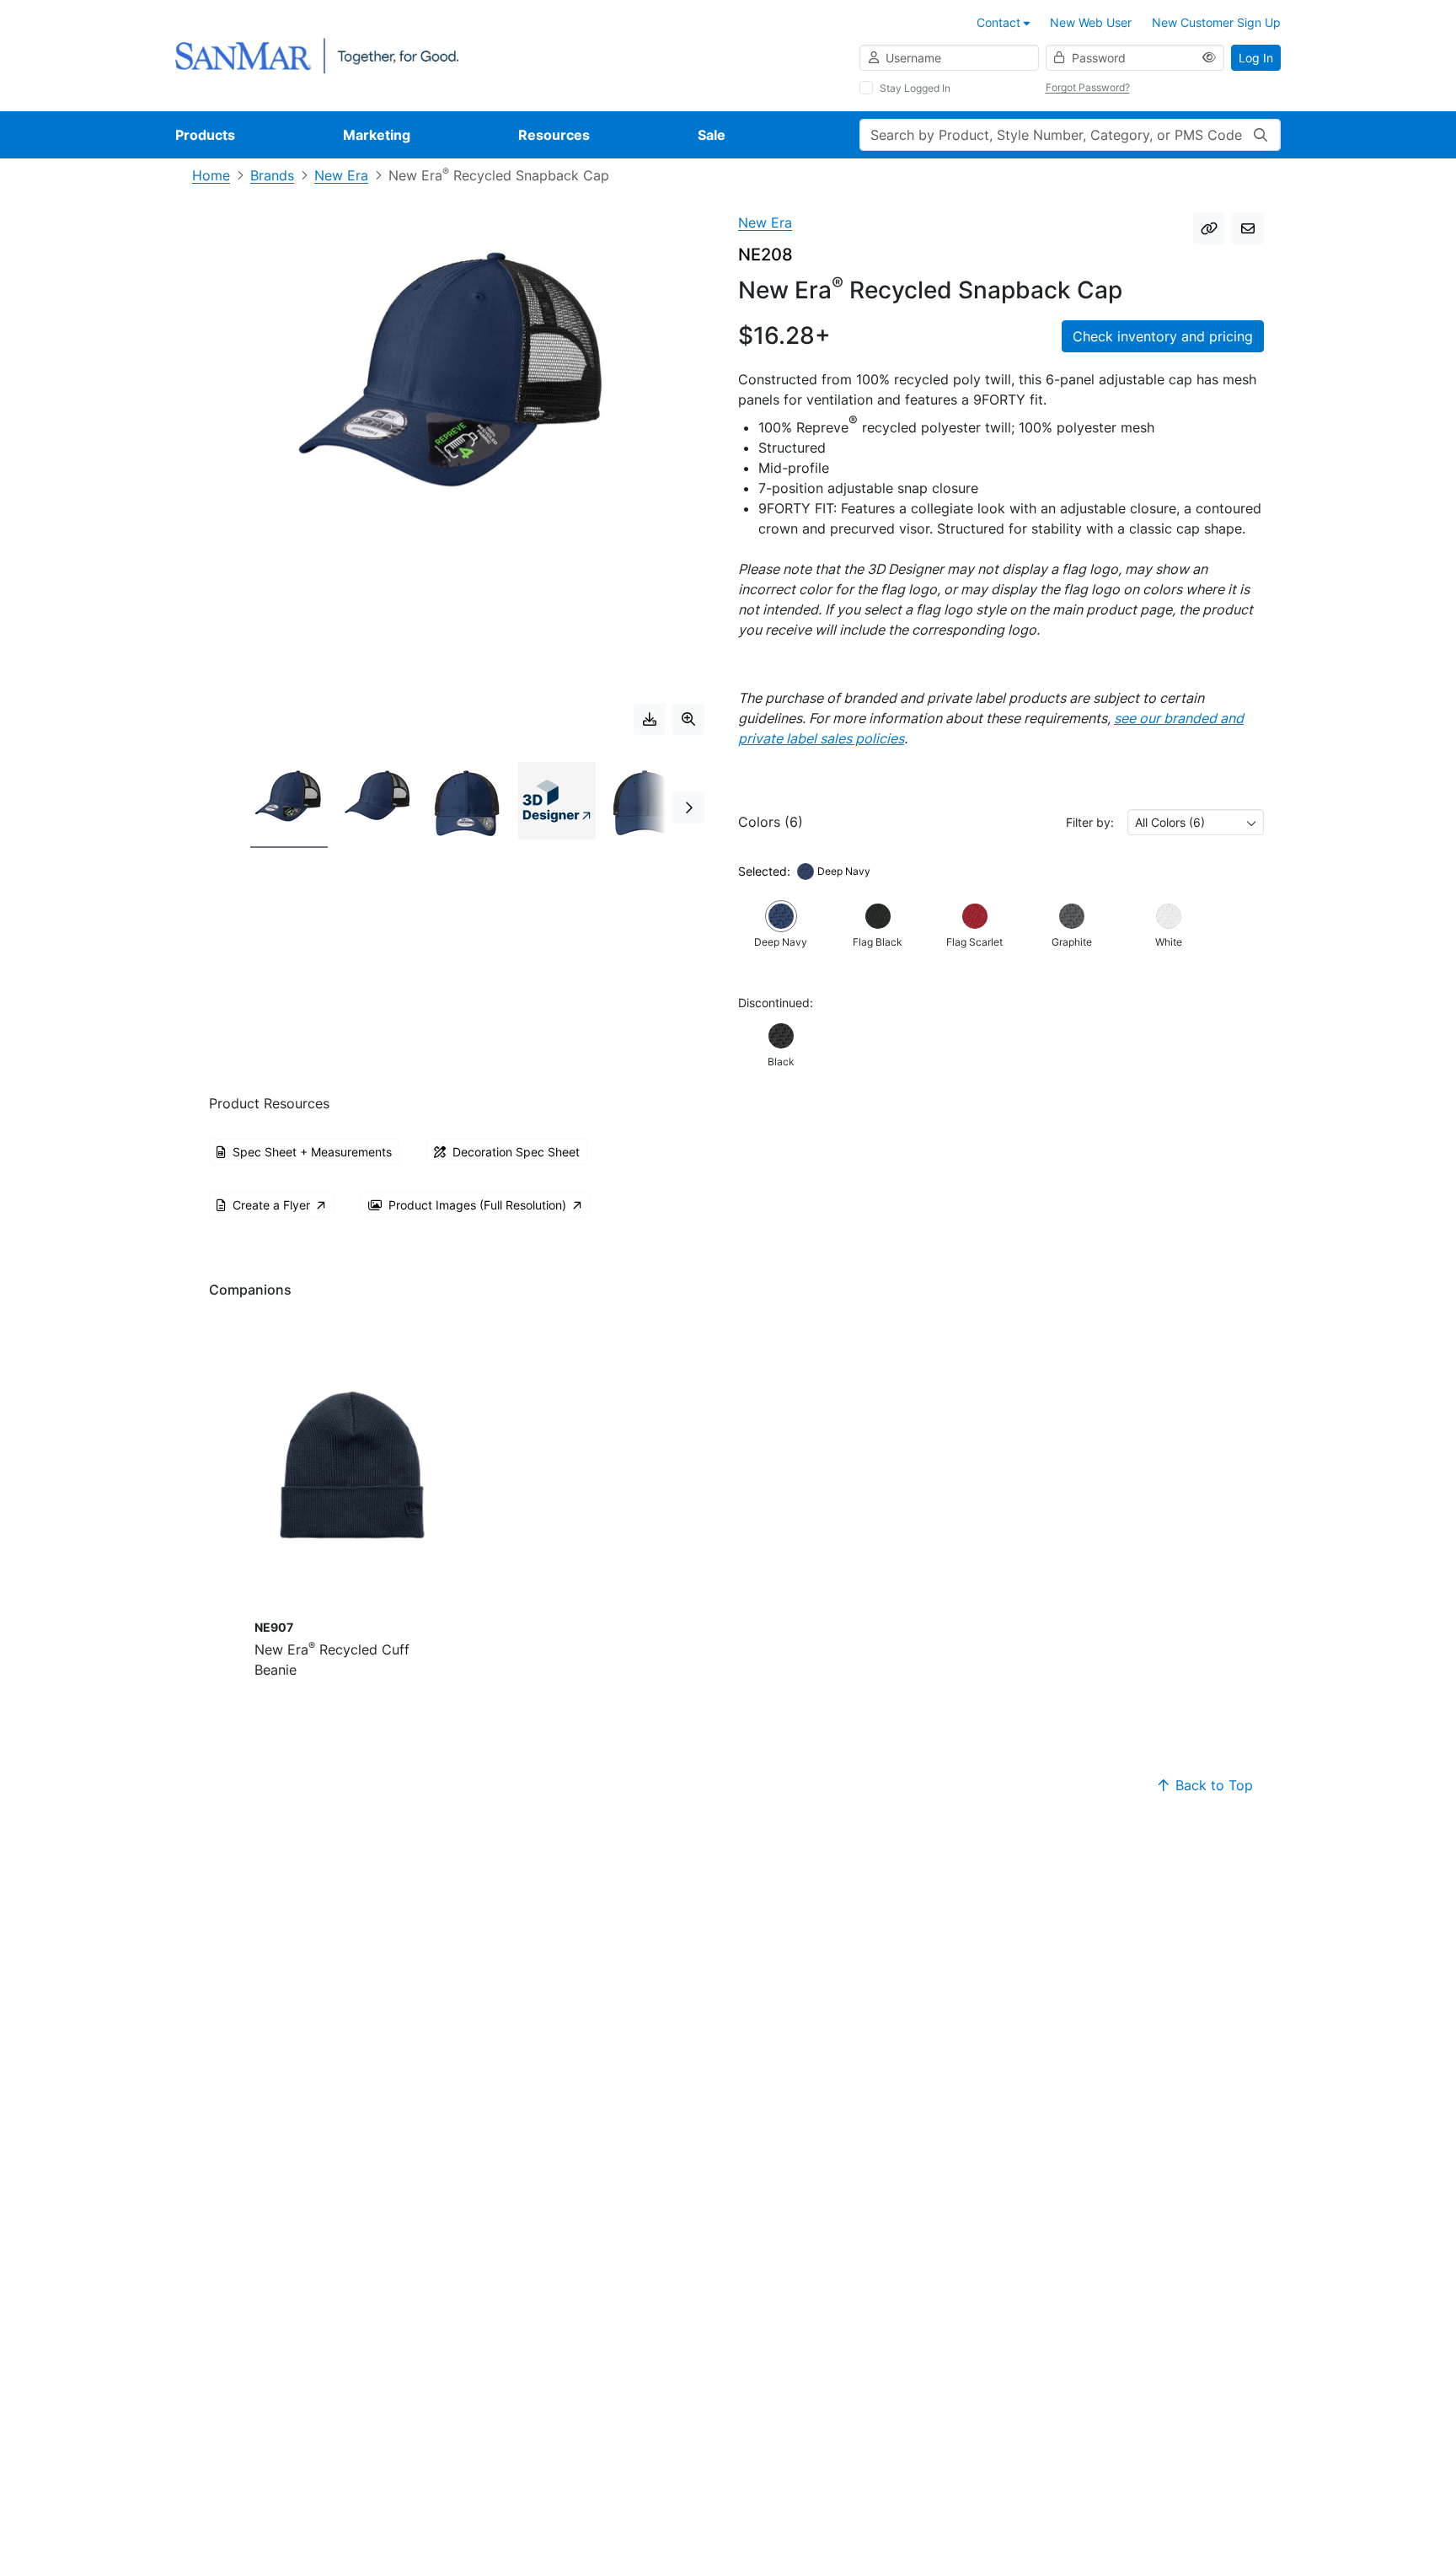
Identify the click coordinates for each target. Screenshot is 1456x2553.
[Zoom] (688, 719)
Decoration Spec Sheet (516, 1152)
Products (205, 135)
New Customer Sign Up (1216, 22)
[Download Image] (650, 719)
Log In (1256, 58)
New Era (341, 175)
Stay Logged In (915, 88)
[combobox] (1196, 822)
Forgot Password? (1088, 87)
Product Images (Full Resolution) (477, 1205)
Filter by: (1090, 822)
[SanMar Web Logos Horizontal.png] (317, 54)
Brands (272, 175)
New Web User (1091, 22)
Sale (712, 135)
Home (211, 175)
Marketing (377, 135)
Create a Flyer (271, 1205)
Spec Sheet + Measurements (312, 1152)
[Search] (1261, 135)
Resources (554, 135)
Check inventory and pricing (1163, 336)
